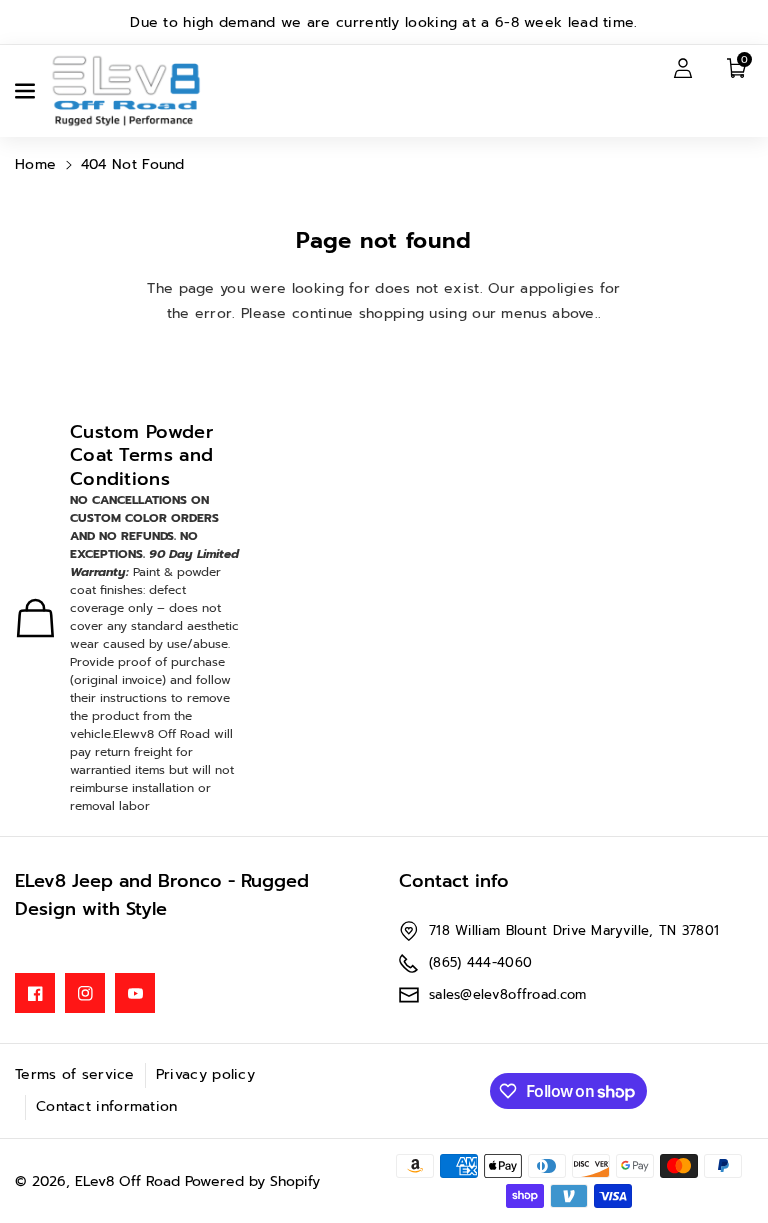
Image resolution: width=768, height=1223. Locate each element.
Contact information (107, 1106)
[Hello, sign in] (683, 67)
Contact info (454, 881)
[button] (27, 91)
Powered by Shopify (252, 1181)
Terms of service (75, 1074)
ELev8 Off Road (130, 1181)
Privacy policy (205, 1074)
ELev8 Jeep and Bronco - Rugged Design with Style (162, 895)
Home (35, 164)
